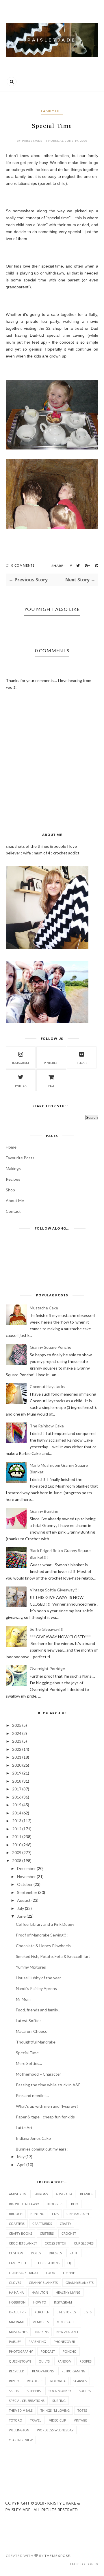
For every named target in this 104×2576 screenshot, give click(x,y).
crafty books (21, 2233)
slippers (34, 2391)
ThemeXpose (57, 2556)
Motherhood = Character (38, 2074)
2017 (17, 1789)
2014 (17, 1813)
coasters (17, 2224)
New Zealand (67, 2332)
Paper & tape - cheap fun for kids (45, 2117)
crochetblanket (23, 2243)
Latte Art (24, 2128)
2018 (17, 1781)
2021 (17, 1757)
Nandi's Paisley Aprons (36, 1988)
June (21, 1916)
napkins (42, 2332)
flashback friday (24, 2273)
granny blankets (43, 2283)
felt (51, 1086)
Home (11, 1147)
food (51, 2273)
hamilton (40, 2292)
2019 (17, 1773)
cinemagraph (78, 2214)
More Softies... (29, 2063)
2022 (17, 1749)
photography (21, 2351)
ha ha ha (16, 2292)
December (26, 1868)
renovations (43, 2371)
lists (88, 2312)
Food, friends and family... (38, 2010)
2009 (17, 1852)
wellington (19, 2430)
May (21, 2156)
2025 (17, 1725)
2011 (17, 1837)
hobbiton (17, 2302)
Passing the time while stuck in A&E (48, 2085)
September (27, 1892)
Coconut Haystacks (48, 1386)
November (26, 1876)
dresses (55, 2253)
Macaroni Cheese (32, 2031)
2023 (17, 1741)
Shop (10, 1190)
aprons (42, 2194)
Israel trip (18, 2312)
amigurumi (18, 2194)
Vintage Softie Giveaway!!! (54, 1590)
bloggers (55, 2204)
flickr (82, 1063)
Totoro (16, 2420)
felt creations (47, 2263)
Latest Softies (29, 2021)
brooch (16, 2214)
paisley (15, 2342)
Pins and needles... (32, 2095)
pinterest (51, 1063)
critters (47, 2233)
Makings (13, 1168)
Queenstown (20, 2361)
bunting (37, 2214)
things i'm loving (55, 2410)
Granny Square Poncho (51, 1347)
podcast (48, 2351)
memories (41, 2322)
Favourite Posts (20, 1158)
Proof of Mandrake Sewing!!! (42, 1935)
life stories (66, 2312)
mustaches (18, 2332)
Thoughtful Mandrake (36, 2042)
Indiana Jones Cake (33, 2138)
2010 (17, 1845)
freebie (69, 2273)
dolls (36, 2253)
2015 (17, 1805)
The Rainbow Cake (47, 1426)
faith (74, 2253)
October (25, 1884)
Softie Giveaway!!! (47, 1629)
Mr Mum (23, 1999)
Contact (13, 1211)
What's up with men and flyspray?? (47, 2106)
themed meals (21, 2410)
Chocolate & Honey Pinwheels (43, 1946)
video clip (58, 2420)
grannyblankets (80, 2283)
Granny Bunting (44, 1511)
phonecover (64, 2342)
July (21, 1908)
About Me (15, 1201)
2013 (17, 1821)
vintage (80, 2420)
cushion (16, 2253)
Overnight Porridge (47, 1668)
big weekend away (24, 2204)
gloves (15, 2283)
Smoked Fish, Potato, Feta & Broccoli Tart (53, 1956)
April (21, 2165)
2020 (17, 1765)
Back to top (82, 2564)
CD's (55, 2214)
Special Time (27, 2053)
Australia (64, 2194)
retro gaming (73, 2371)
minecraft (65, 2322)
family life (52, 111)
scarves (80, 2381)
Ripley (14, 2381)
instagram (21, 1063)
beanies (86, 2194)
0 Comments (23, 565)
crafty (65, 2224)
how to (40, 2302)
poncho (70, 2351)
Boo (75, 2204)
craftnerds (42, 2224)
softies (85, 2391)
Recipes (13, 1179)
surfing (59, 2401)
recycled (17, 2371)
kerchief (42, 2312)
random (65, 2361)
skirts (14, 2391)
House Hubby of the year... (40, 1978)
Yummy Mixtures (31, 1967)
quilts (44, 2361)
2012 (17, 1829)
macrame (17, 2322)
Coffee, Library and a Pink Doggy (45, 1924)
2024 (17, 1733)
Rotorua (58, 2381)
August (24, 1900)
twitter (21, 1086)
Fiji (69, 2263)
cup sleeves (84, 2243)
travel (36, 2420)
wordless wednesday (55, 2430)
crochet (69, 2233)
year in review (21, 2440)
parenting (37, 2342)
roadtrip (35, 2381)
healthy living (68, 2292)
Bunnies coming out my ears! (42, 2149)
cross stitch (55, 2243)
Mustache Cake (44, 1308)
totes (82, 2410)
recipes (86, 2361)
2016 (17, 1797)
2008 (17, 1861)
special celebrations (27, 2401)
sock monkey (60, 2391)
